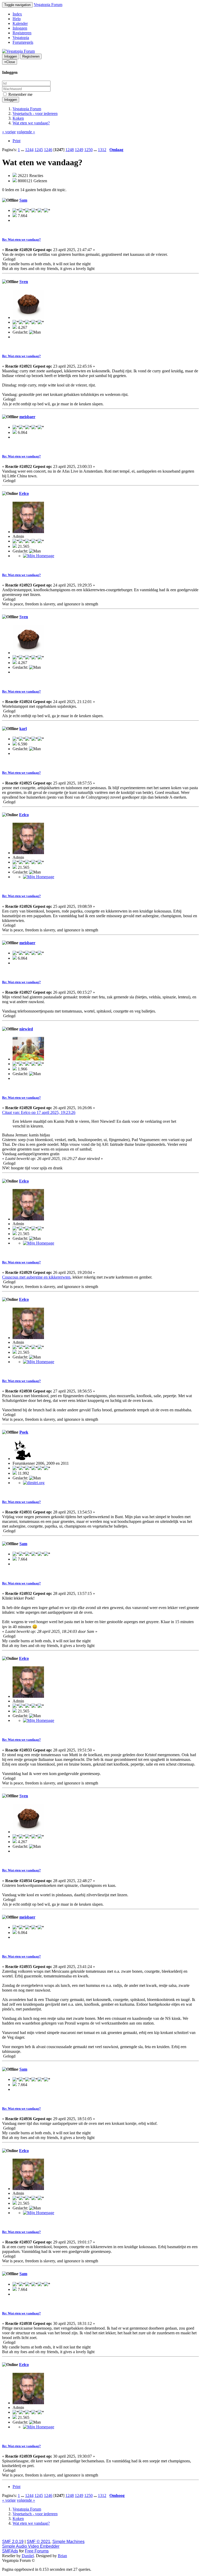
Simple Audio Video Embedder (31, 2546)
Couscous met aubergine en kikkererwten (36, 1277)
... (23, 150)
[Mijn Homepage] (39, 556)
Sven (24, 282)
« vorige (9, 132)
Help (17, 19)
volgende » (26, 132)
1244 (29, 150)
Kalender (20, 23)
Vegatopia (21, 38)
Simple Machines (68, 2542)
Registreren (22, 33)
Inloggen (20, 28)
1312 (102, 150)
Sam (23, 200)
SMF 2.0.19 (13, 2542)
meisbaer (27, 417)
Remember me (20, 94)
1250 (88, 150)
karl (23, 729)
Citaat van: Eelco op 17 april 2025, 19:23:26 (39, 1112)
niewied (26, 1029)
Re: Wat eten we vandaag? (21, 239)
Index (17, 14)
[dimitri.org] (34, 1483)
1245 (39, 150)
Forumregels (23, 42)
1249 (79, 150)
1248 (70, 150)
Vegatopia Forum (48, 5)
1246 (48, 150)
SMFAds (10, 2551)
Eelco (24, 493)
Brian (62, 2556)
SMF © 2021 (38, 2542)
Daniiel (28, 2556)
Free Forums (37, 2551)
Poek (24, 1432)
